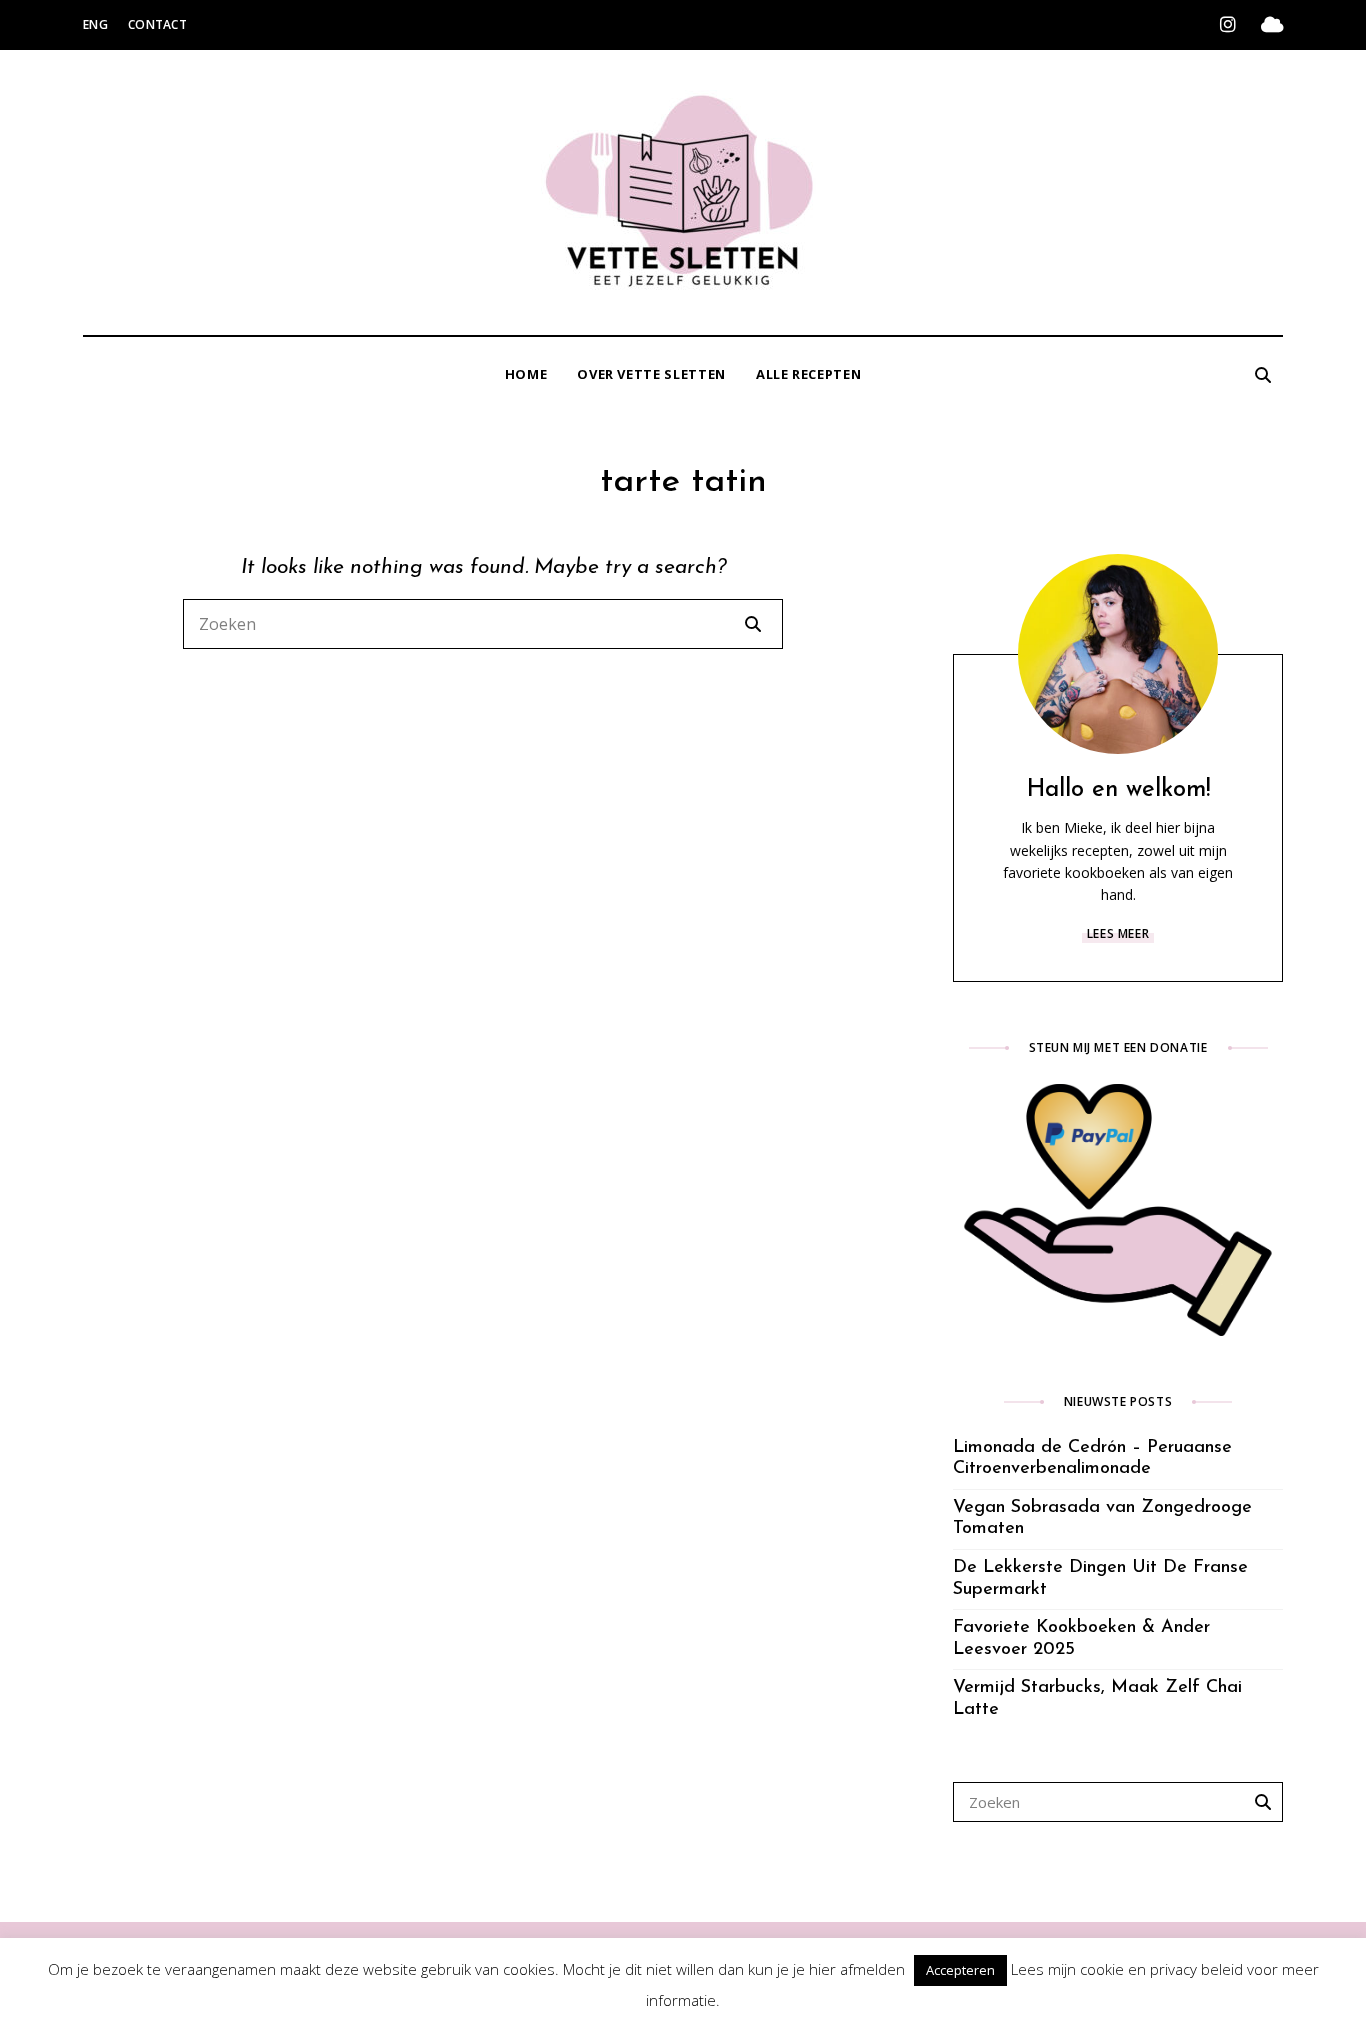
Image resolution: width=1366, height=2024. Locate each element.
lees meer (1118, 933)
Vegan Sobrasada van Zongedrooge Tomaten (1102, 1519)
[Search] (753, 624)
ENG (95, 24)
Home (526, 374)
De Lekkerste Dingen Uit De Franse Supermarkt (1100, 1579)
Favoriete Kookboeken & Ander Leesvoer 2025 (1081, 1639)
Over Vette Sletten (651, 374)
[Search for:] (483, 624)
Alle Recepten (808, 374)
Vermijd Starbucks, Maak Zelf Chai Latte (1097, 1699)
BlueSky (1272, 25)
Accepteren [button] (960, 1970)
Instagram (1227, 25)
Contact (157, 24)
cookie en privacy (1138, 1969)
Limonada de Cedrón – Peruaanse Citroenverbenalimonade (1092, 1459)
